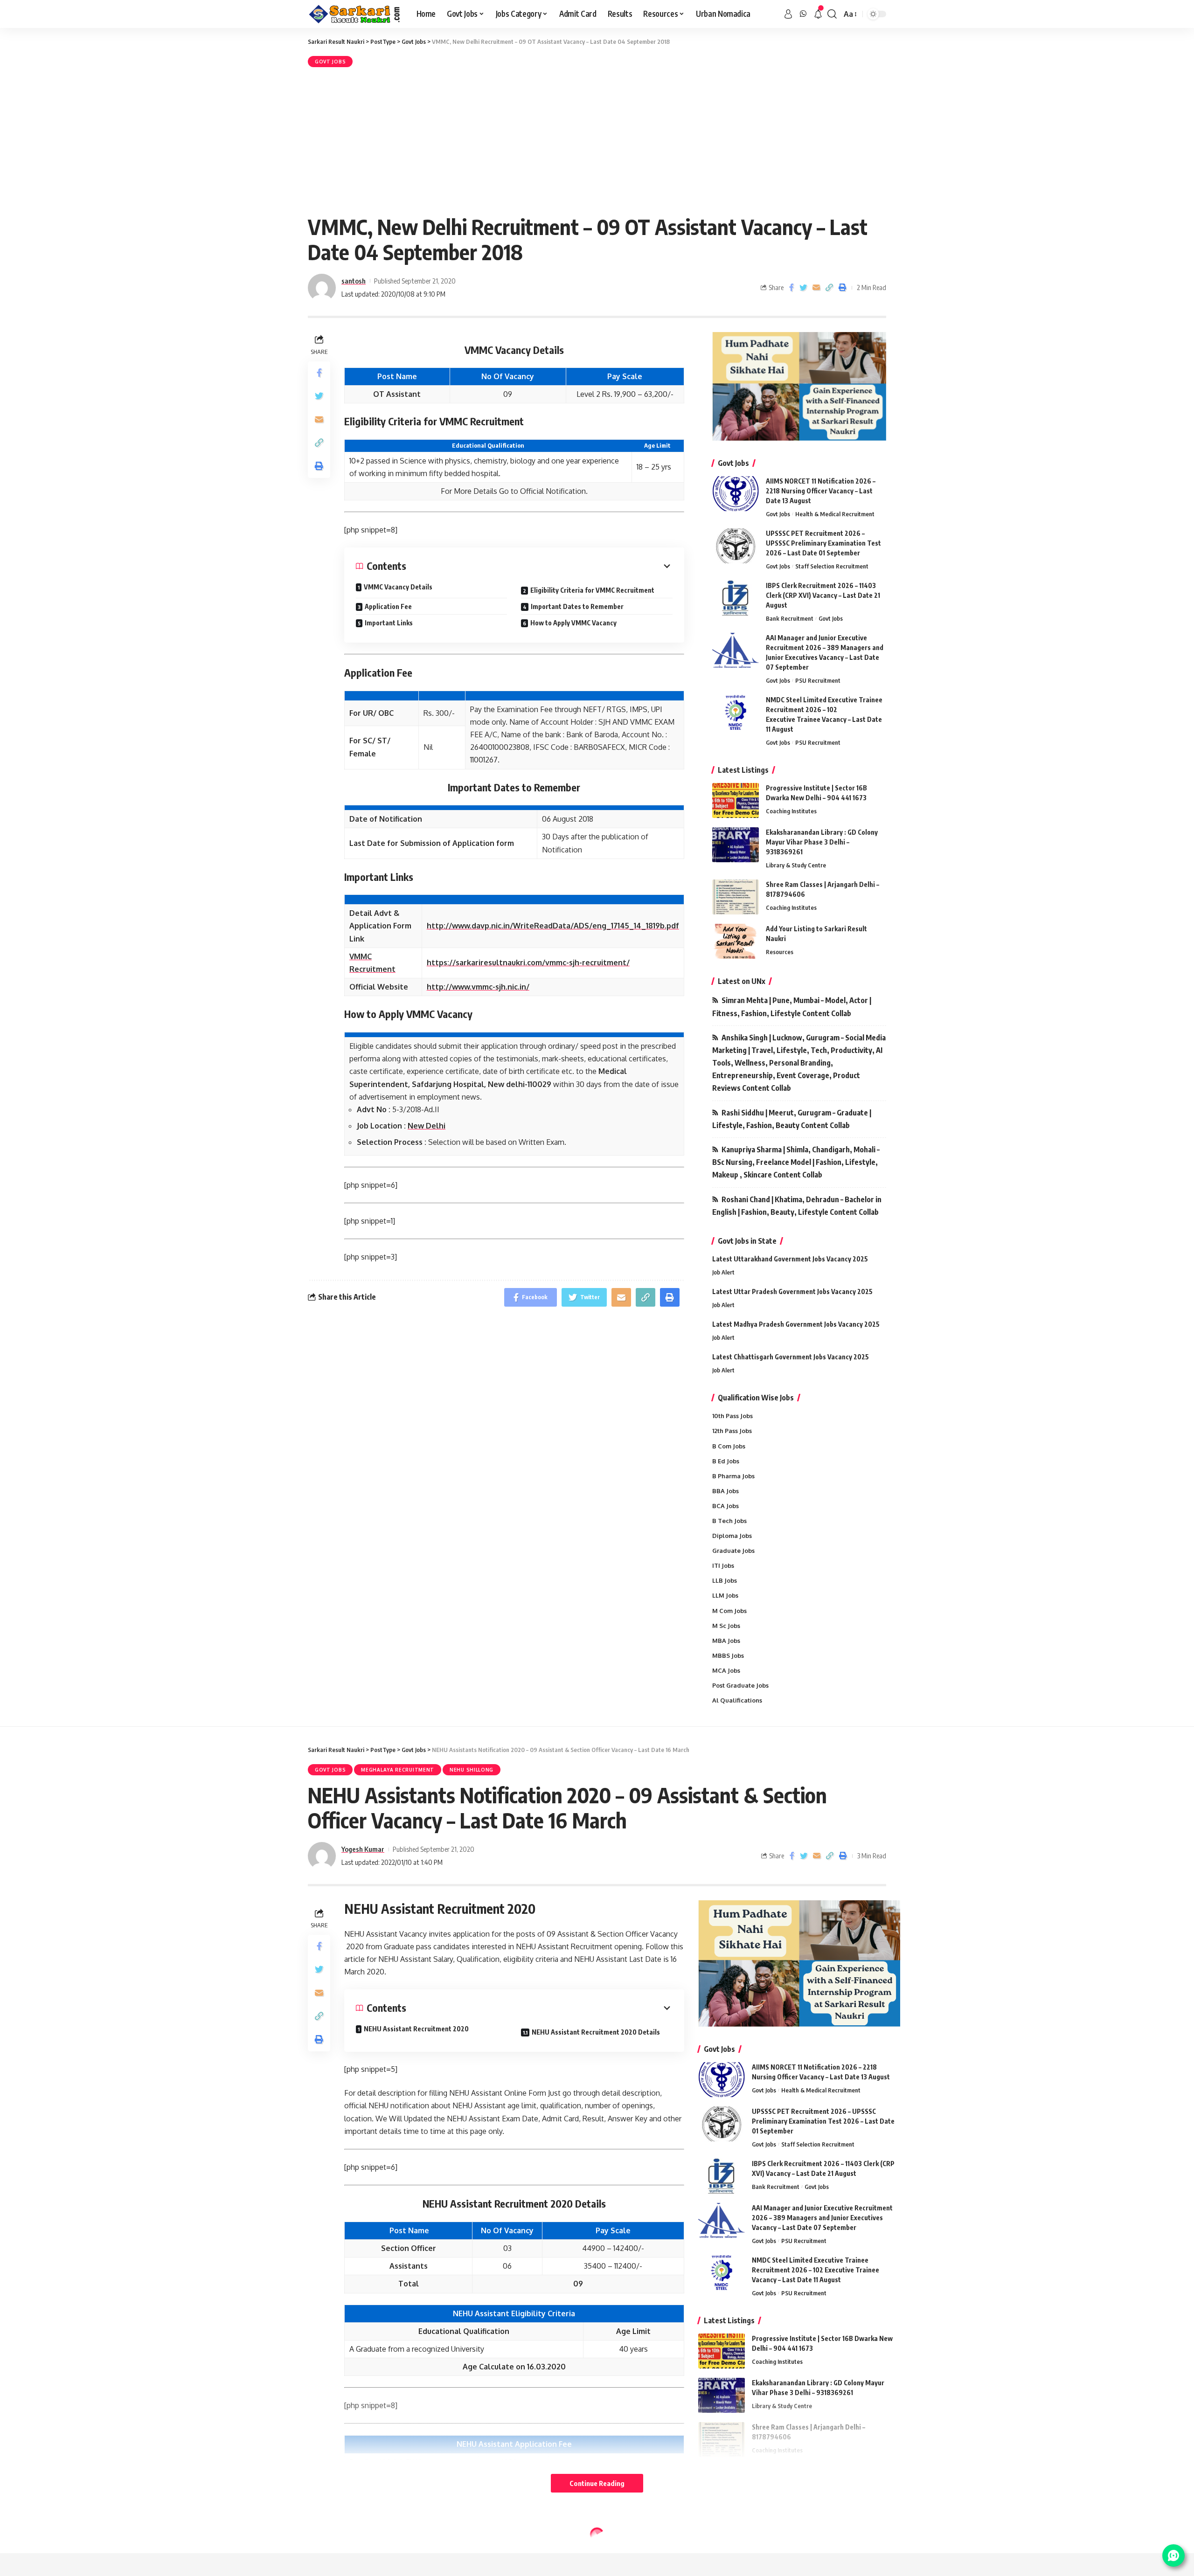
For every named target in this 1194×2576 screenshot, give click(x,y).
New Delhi (427, 1126)
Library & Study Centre (796, 865)
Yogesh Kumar (363, 1849)
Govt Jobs (330, 62)
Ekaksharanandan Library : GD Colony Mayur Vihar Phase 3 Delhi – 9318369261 (822, 842)
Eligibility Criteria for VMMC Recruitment (592, 590)
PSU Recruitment (818, 680)
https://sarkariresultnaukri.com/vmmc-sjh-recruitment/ (528, 963)
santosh (354, 281)
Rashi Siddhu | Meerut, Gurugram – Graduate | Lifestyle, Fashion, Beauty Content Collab (792, 1119)
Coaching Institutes (791, 811)
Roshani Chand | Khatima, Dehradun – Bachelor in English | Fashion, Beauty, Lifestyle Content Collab (797, 1206)
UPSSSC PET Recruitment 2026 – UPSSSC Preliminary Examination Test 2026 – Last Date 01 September (823, 543)
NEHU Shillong (472, 1770)
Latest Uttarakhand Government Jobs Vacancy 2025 (790, 1259)
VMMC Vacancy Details (398, 587)
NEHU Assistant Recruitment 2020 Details (596, 2032)
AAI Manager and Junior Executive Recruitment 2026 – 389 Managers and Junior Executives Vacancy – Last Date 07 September (822, 2218)
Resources (780, 952)
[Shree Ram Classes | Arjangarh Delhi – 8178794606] (736, 897)
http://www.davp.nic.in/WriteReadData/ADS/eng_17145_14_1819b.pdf (553, 926)
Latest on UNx (742, 981)
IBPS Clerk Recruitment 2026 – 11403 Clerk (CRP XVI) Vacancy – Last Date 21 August (823, 595)
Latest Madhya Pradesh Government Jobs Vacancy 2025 (796, 1324)
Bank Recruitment (790, 618)
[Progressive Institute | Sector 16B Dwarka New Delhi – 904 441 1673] (736, 800)
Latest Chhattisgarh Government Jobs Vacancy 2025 (791, 1357)
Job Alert (723, 1272)
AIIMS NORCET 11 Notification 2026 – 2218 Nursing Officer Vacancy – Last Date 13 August (821, 491)
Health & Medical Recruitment (835, 514)
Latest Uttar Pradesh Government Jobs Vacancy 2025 (792, 1291)
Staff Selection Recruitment (832, 566)
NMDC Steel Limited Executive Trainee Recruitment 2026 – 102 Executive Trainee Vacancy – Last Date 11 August (816, 2270)
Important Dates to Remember (577, 606)
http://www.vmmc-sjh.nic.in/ (478, 987)
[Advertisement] (597, 139)
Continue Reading (597, 2483)
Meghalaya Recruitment (398, 1770)
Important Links (389, 623)
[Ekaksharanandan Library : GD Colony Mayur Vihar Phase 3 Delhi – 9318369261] (736, 845)
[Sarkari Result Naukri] (355, 14)
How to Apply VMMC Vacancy (573, 623)
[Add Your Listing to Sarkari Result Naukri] (736, 941)
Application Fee (388, 606)
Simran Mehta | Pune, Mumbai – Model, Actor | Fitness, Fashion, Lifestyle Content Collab (792, 1007)
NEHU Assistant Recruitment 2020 (416, 2029)
